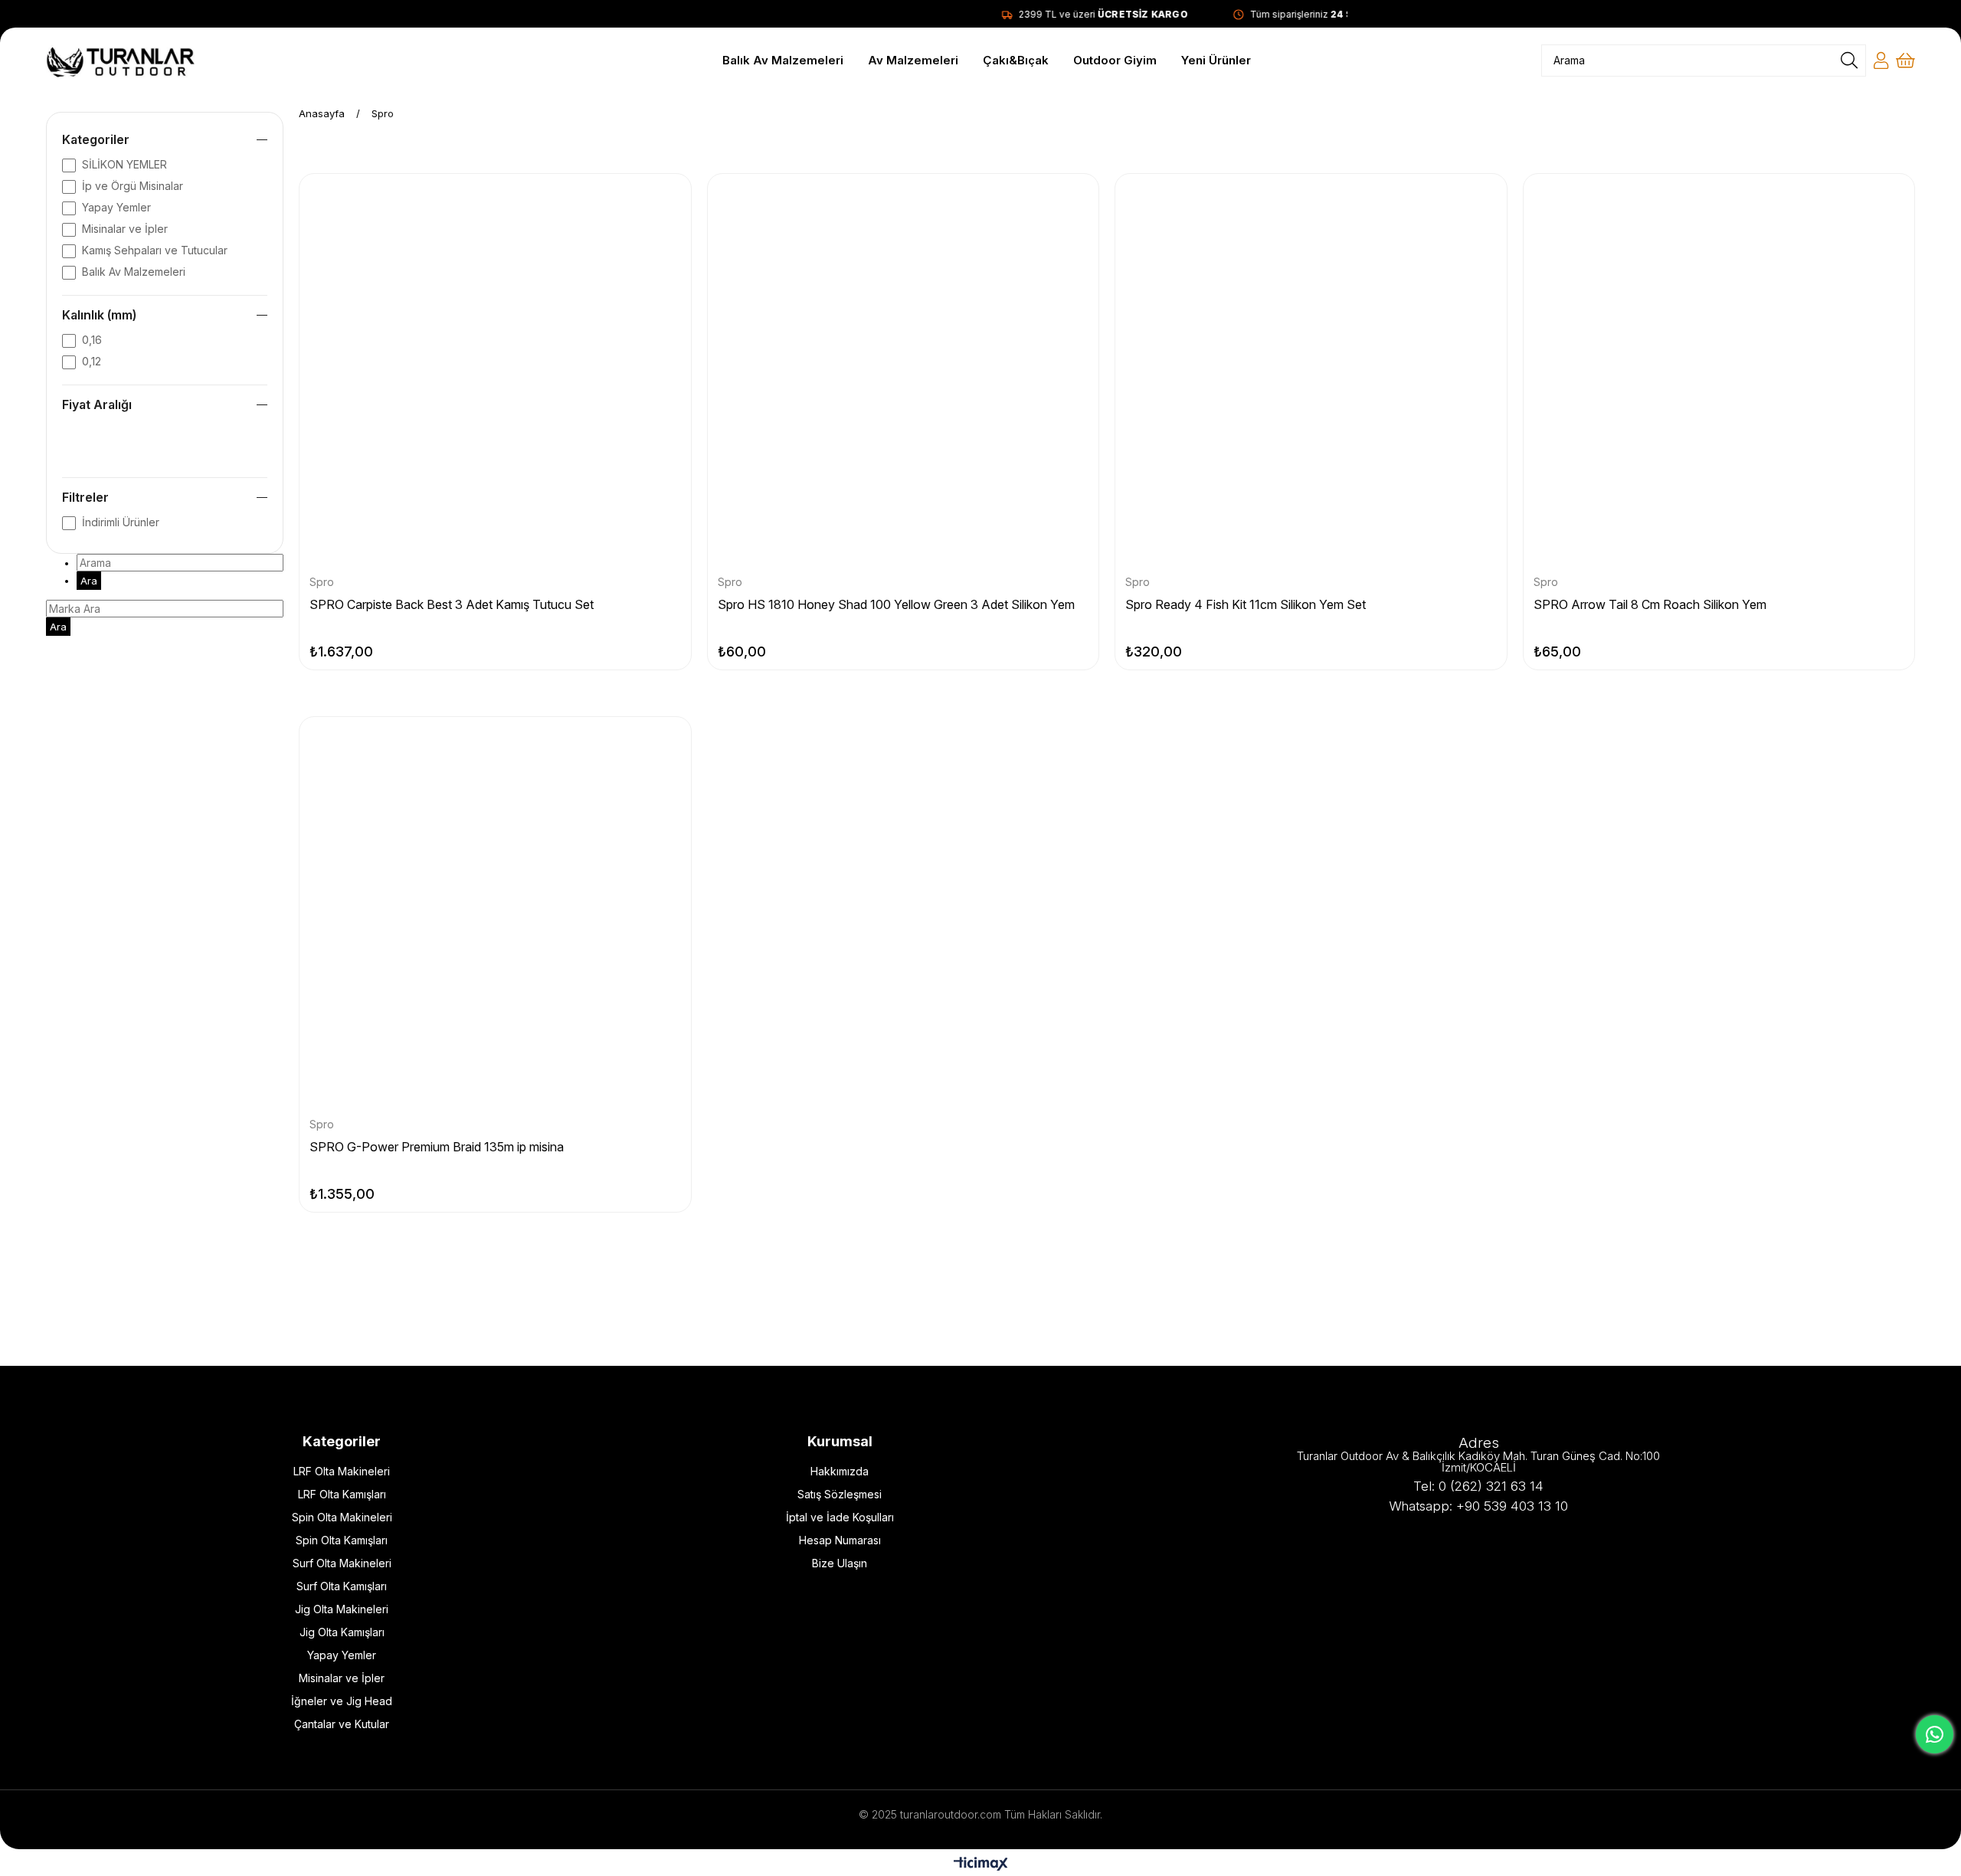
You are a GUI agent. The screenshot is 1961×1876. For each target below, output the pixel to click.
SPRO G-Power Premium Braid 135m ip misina (437, 1147)
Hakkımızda (840, 1471)
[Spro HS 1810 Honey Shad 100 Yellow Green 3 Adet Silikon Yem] (904, 370)
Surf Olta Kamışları (342, 1586)
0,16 (92, 340)
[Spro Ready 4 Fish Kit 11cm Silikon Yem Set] (1311, 370)
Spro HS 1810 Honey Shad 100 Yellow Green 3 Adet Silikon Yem (896, 604)
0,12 (92, 361)
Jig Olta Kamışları (342, 1632)
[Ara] (1849, 61)
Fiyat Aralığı (97, 404)
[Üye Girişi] (1881, 61)
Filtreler (85, 497)
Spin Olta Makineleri (342, 1517)
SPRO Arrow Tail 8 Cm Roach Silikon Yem (1650, 604)
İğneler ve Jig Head (342, 1701)
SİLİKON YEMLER (124, 164)
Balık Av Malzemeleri (134, 272)
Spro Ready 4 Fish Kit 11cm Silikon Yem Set (1246, 604)
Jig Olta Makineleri (342, 1609)
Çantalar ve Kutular (342, 1724)
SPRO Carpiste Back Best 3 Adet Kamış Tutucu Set (452, 604)
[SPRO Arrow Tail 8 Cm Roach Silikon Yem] (1719, 370)
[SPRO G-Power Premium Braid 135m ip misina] (495, 913)
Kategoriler (96, 139)
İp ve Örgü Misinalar (133, 186)
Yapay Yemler (116, 207)
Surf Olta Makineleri (342, 1563)
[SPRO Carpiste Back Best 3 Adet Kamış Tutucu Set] (495, 370)
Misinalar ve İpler (125, 229)
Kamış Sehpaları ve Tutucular (155, 250)
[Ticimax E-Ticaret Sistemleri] (981, 1865)
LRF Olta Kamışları (342, 1494)
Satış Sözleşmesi (840, 1494)
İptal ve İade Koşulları (840, 1517)
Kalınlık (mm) (99, 315)
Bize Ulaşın (840, 1563)
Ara (89, 581)
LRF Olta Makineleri (342, 1471)
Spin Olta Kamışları (342, 1540)
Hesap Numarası (840, 1540)
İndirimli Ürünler (121, 522)
